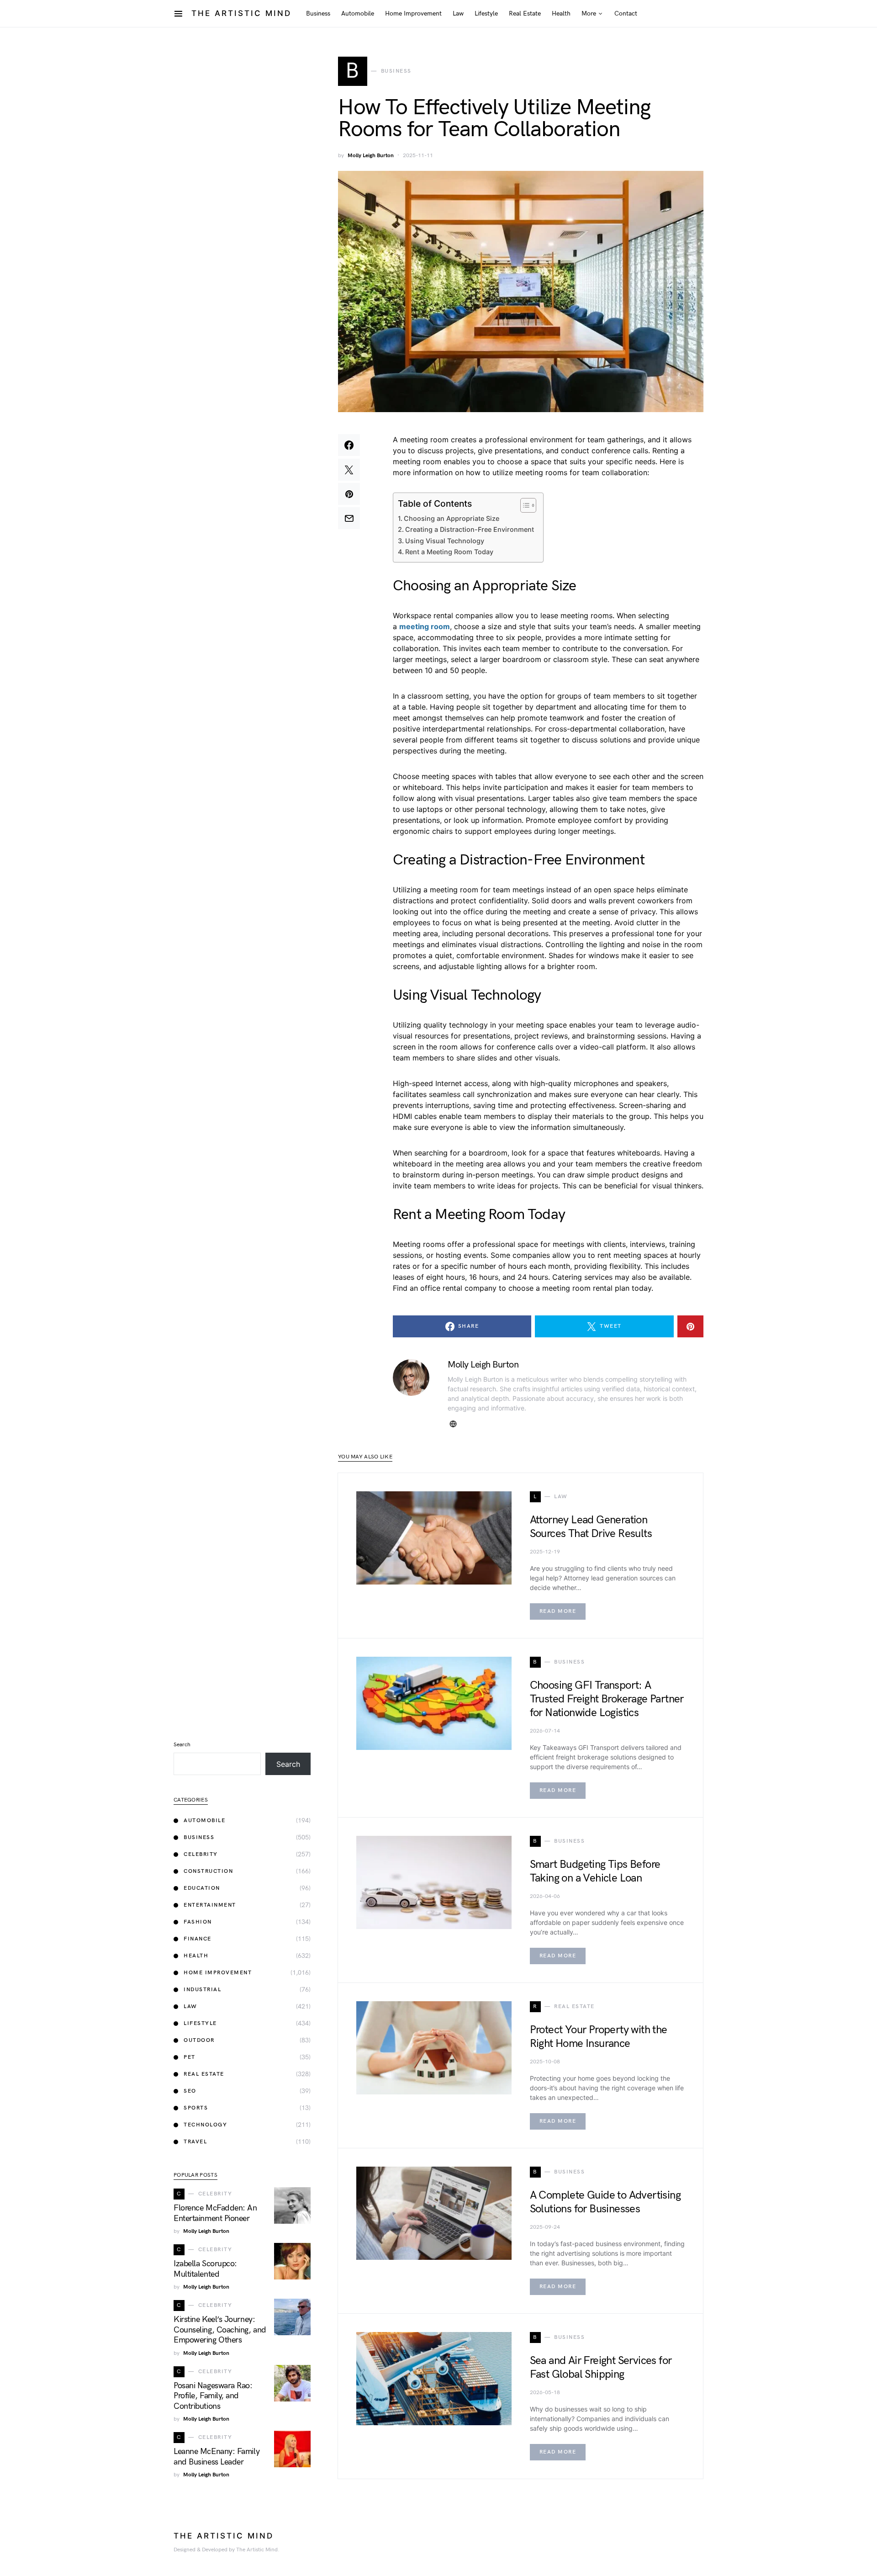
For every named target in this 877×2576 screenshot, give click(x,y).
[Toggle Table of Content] (524, 505)
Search (182, 1745)
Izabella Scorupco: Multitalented (205, 2269)
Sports (196, 2108)
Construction (208, 1871)
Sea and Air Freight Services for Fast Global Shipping (601, 2367)
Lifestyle (200, 2023)
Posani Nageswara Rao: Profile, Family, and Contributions (213, 2396)
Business (199, 1837)
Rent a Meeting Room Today (449, 552)
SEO (190, 2091)
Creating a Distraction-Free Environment (470, 529)
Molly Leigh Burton (371, 156)
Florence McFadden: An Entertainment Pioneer (215, 2213)
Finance (198, 1939)
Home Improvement (218, 1973)
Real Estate (204, 2074)
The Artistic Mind (241, 13)
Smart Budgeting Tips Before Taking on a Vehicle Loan (595, 1871)
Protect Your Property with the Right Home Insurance (599, 2037)
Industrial (202, 1990)
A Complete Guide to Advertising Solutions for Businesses (605, 2202)
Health (196, 1956)
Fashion (198, 1922)
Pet (190, 2057)
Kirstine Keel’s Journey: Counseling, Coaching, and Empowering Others (220, 2330)
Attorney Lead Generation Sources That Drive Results (591, 1527)
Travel (195, 2142)
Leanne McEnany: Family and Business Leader (217, 2457)
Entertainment (210, 1905)
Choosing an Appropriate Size (452, 518)
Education (202, 1888)
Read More (558, 1611)
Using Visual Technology (445, 541)
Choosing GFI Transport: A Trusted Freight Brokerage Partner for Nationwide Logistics (607, 1699)
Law (190, 2006)
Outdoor (199, 2040)
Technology (205, 2125)
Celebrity (201, 1854)
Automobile (204, 1821)
